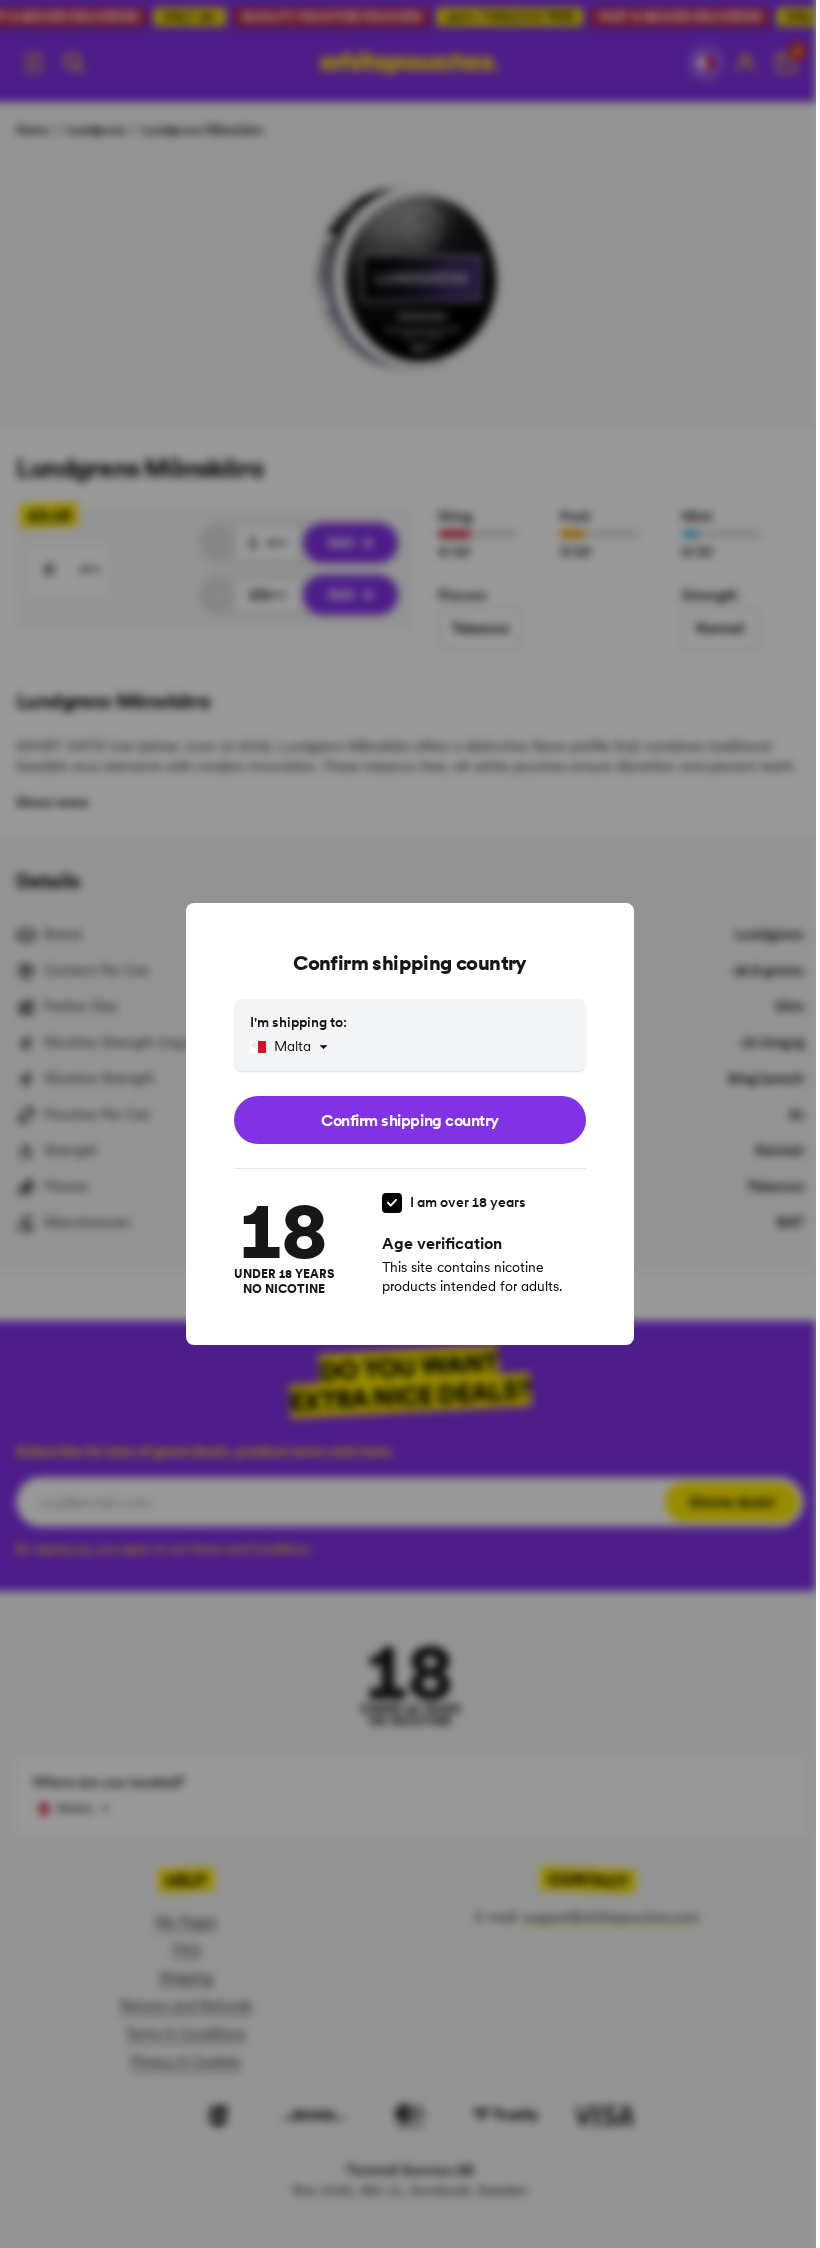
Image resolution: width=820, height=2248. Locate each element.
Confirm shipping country (409, 1120)
